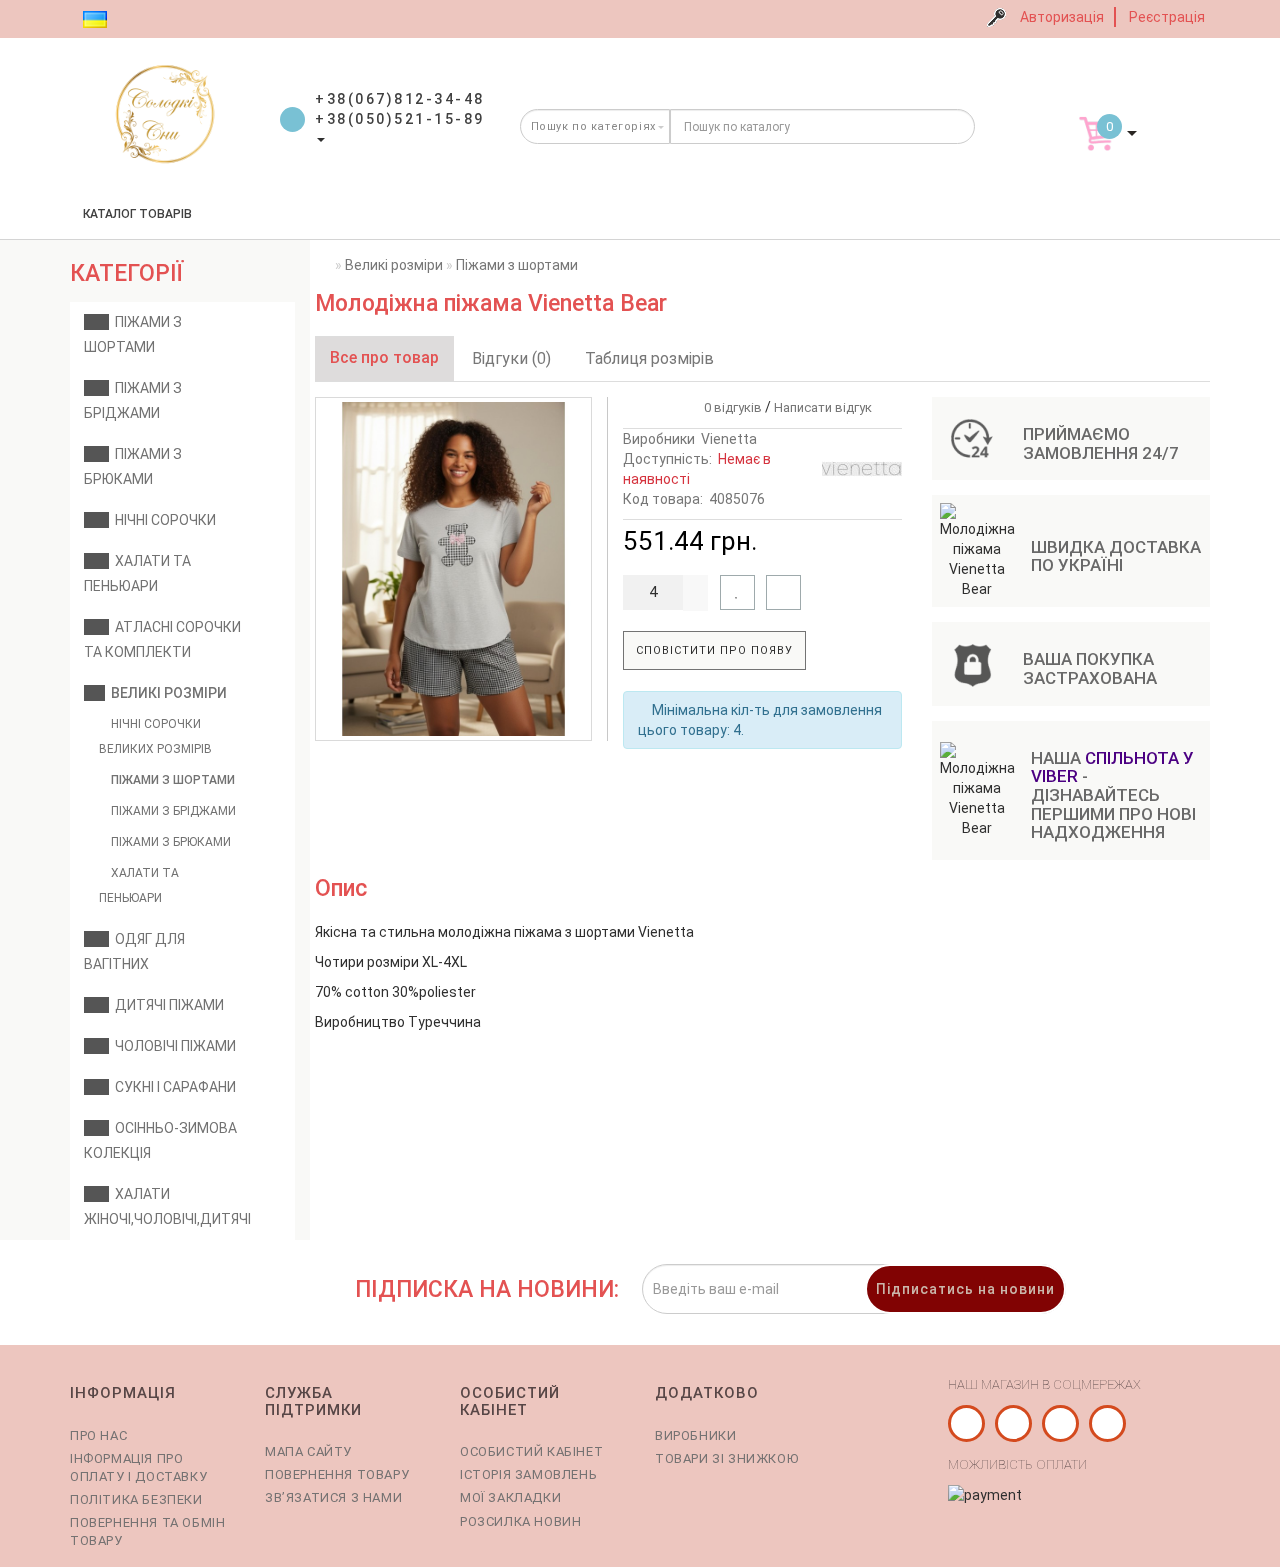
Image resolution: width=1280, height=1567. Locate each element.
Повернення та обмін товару (147, 1531)
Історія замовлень (528, 1474)
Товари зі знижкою (726, 1458)
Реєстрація (1167, 17)
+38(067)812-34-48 (400, 99)
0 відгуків (730, 407)
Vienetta (729, 439)
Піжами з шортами (171, 780)
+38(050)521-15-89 (400, 119)
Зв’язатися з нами (333, 1497)
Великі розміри (166, 693)
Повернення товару (337, 1474)
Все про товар (384, 357)
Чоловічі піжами (172, 1046)
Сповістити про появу (714, 650)
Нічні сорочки (162, 520)
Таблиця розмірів (649, 358)
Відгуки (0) (511, 358)
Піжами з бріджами (172, 811)
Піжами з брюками (169, 842)
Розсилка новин (520, 1521)
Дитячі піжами (166, 1005)
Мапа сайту (308, 1451)
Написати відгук (823, 407)
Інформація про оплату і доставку (138, 1467)
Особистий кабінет (531, 1451)
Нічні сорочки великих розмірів (155, 736)
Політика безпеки (136, 1499)
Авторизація (1062, 17)
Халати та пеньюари (139, 885)
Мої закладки (510, 1497)
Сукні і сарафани (172, 1087)
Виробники (695, 1435)
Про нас (98, 1435)
